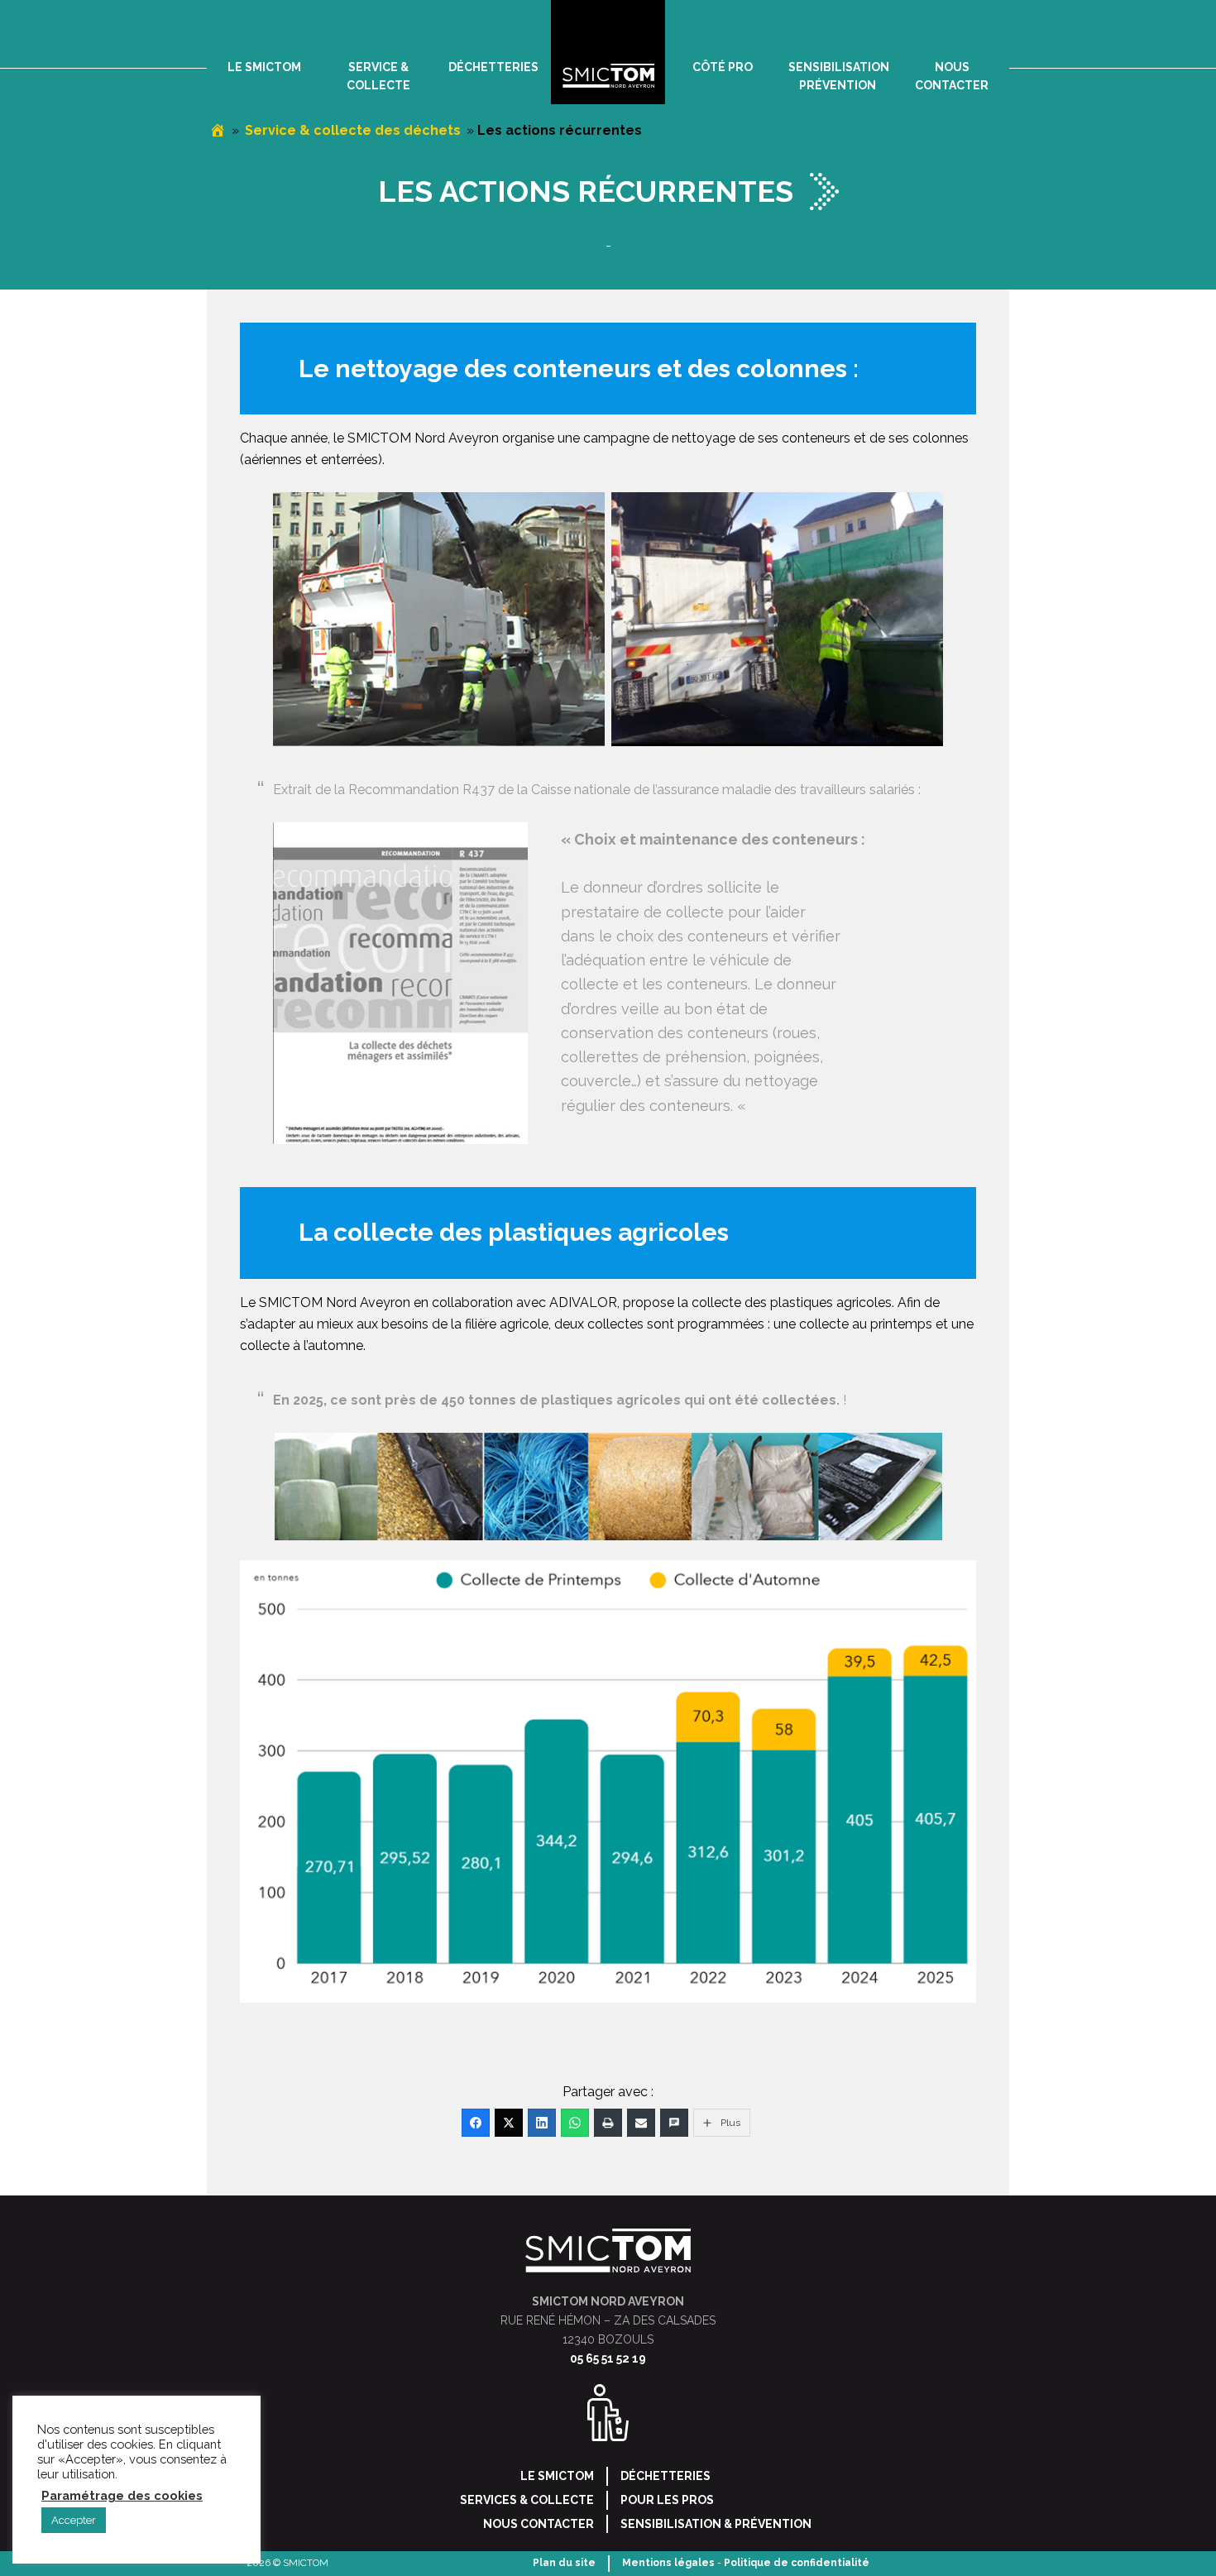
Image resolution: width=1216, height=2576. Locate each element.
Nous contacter (539, 2524)
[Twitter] (509, 2123)
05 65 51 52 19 (608, 2358)
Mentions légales (668, 2563)
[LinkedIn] (542, 2123)
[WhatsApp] (575, 2123)
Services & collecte (527, 2500)
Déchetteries (665, 2476)
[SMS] (674, 2123)
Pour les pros (667, 2500)
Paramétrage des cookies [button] (122, 2495)
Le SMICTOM (557, 2476)
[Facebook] (476, 2123)
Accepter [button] (74, 2520)
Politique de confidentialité (797, 2563)
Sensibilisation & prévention (716, 2524)
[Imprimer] (608, 2123)
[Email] (641, 2123)
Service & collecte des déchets (353, 130)
